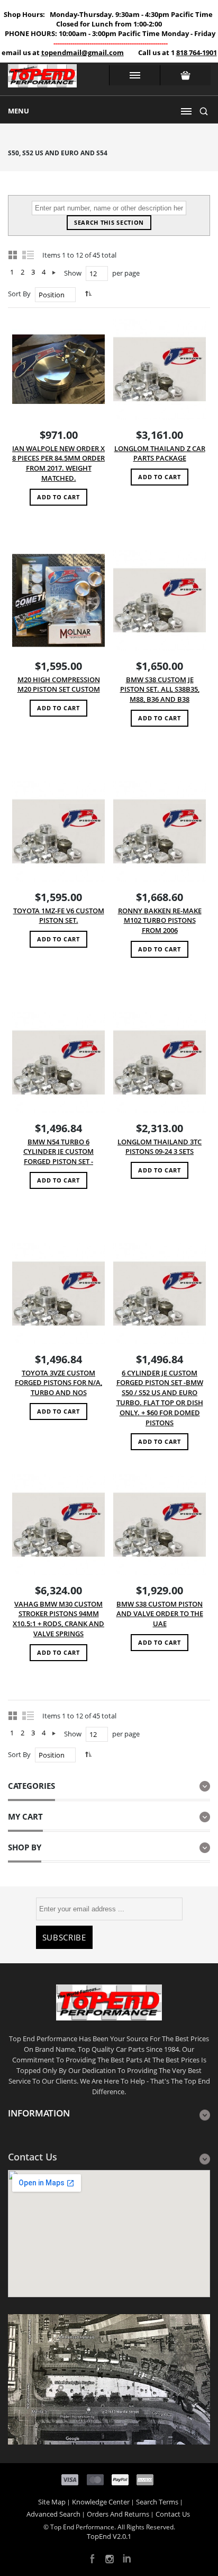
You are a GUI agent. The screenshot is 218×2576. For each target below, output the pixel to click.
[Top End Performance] (42, 79)
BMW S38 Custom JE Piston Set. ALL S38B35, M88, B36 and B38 (160, 690)
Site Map (52, 2502)
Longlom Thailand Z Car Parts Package (160, 453)
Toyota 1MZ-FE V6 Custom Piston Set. (59, 916)
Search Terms (157, 2502)
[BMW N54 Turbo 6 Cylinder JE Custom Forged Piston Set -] (58, 1062)
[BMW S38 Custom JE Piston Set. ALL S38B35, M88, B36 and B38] (160, 600)
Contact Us (173, 2514)
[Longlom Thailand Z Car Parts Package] (160, 369)
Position (52, 295)
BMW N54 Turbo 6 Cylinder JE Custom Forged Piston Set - (58, 1152)
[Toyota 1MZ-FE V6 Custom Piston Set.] (58, 831)
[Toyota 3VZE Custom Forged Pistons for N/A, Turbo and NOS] (58, 1294)
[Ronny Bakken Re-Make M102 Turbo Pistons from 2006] (160, 831)
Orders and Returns (118, 2514)
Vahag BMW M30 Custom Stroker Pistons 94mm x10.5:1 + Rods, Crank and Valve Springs (58, 1619)
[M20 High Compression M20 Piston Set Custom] (58, 600)
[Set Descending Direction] (87, 293)
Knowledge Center (101, 2502)
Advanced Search (53, 2514)
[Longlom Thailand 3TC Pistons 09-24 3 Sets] (160, 1062)
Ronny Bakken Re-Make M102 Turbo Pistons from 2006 (160, 921)
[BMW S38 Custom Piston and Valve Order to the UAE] (160, 1525)
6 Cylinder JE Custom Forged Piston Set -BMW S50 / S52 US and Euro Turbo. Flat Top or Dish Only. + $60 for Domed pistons (160, 1398)
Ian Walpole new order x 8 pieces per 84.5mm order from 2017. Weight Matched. (58, 464)
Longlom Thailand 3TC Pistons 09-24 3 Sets (160, 1147)
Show (73, 273)
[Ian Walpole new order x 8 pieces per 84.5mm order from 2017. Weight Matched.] (58, 369)
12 (93, 274)
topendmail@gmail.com (83, 52)
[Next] (54, 272)
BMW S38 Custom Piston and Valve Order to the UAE (160, 1614)
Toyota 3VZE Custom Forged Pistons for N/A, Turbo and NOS (58, 1383)
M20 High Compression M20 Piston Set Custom (59, 685)
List (29, 254)
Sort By (19, 294)
